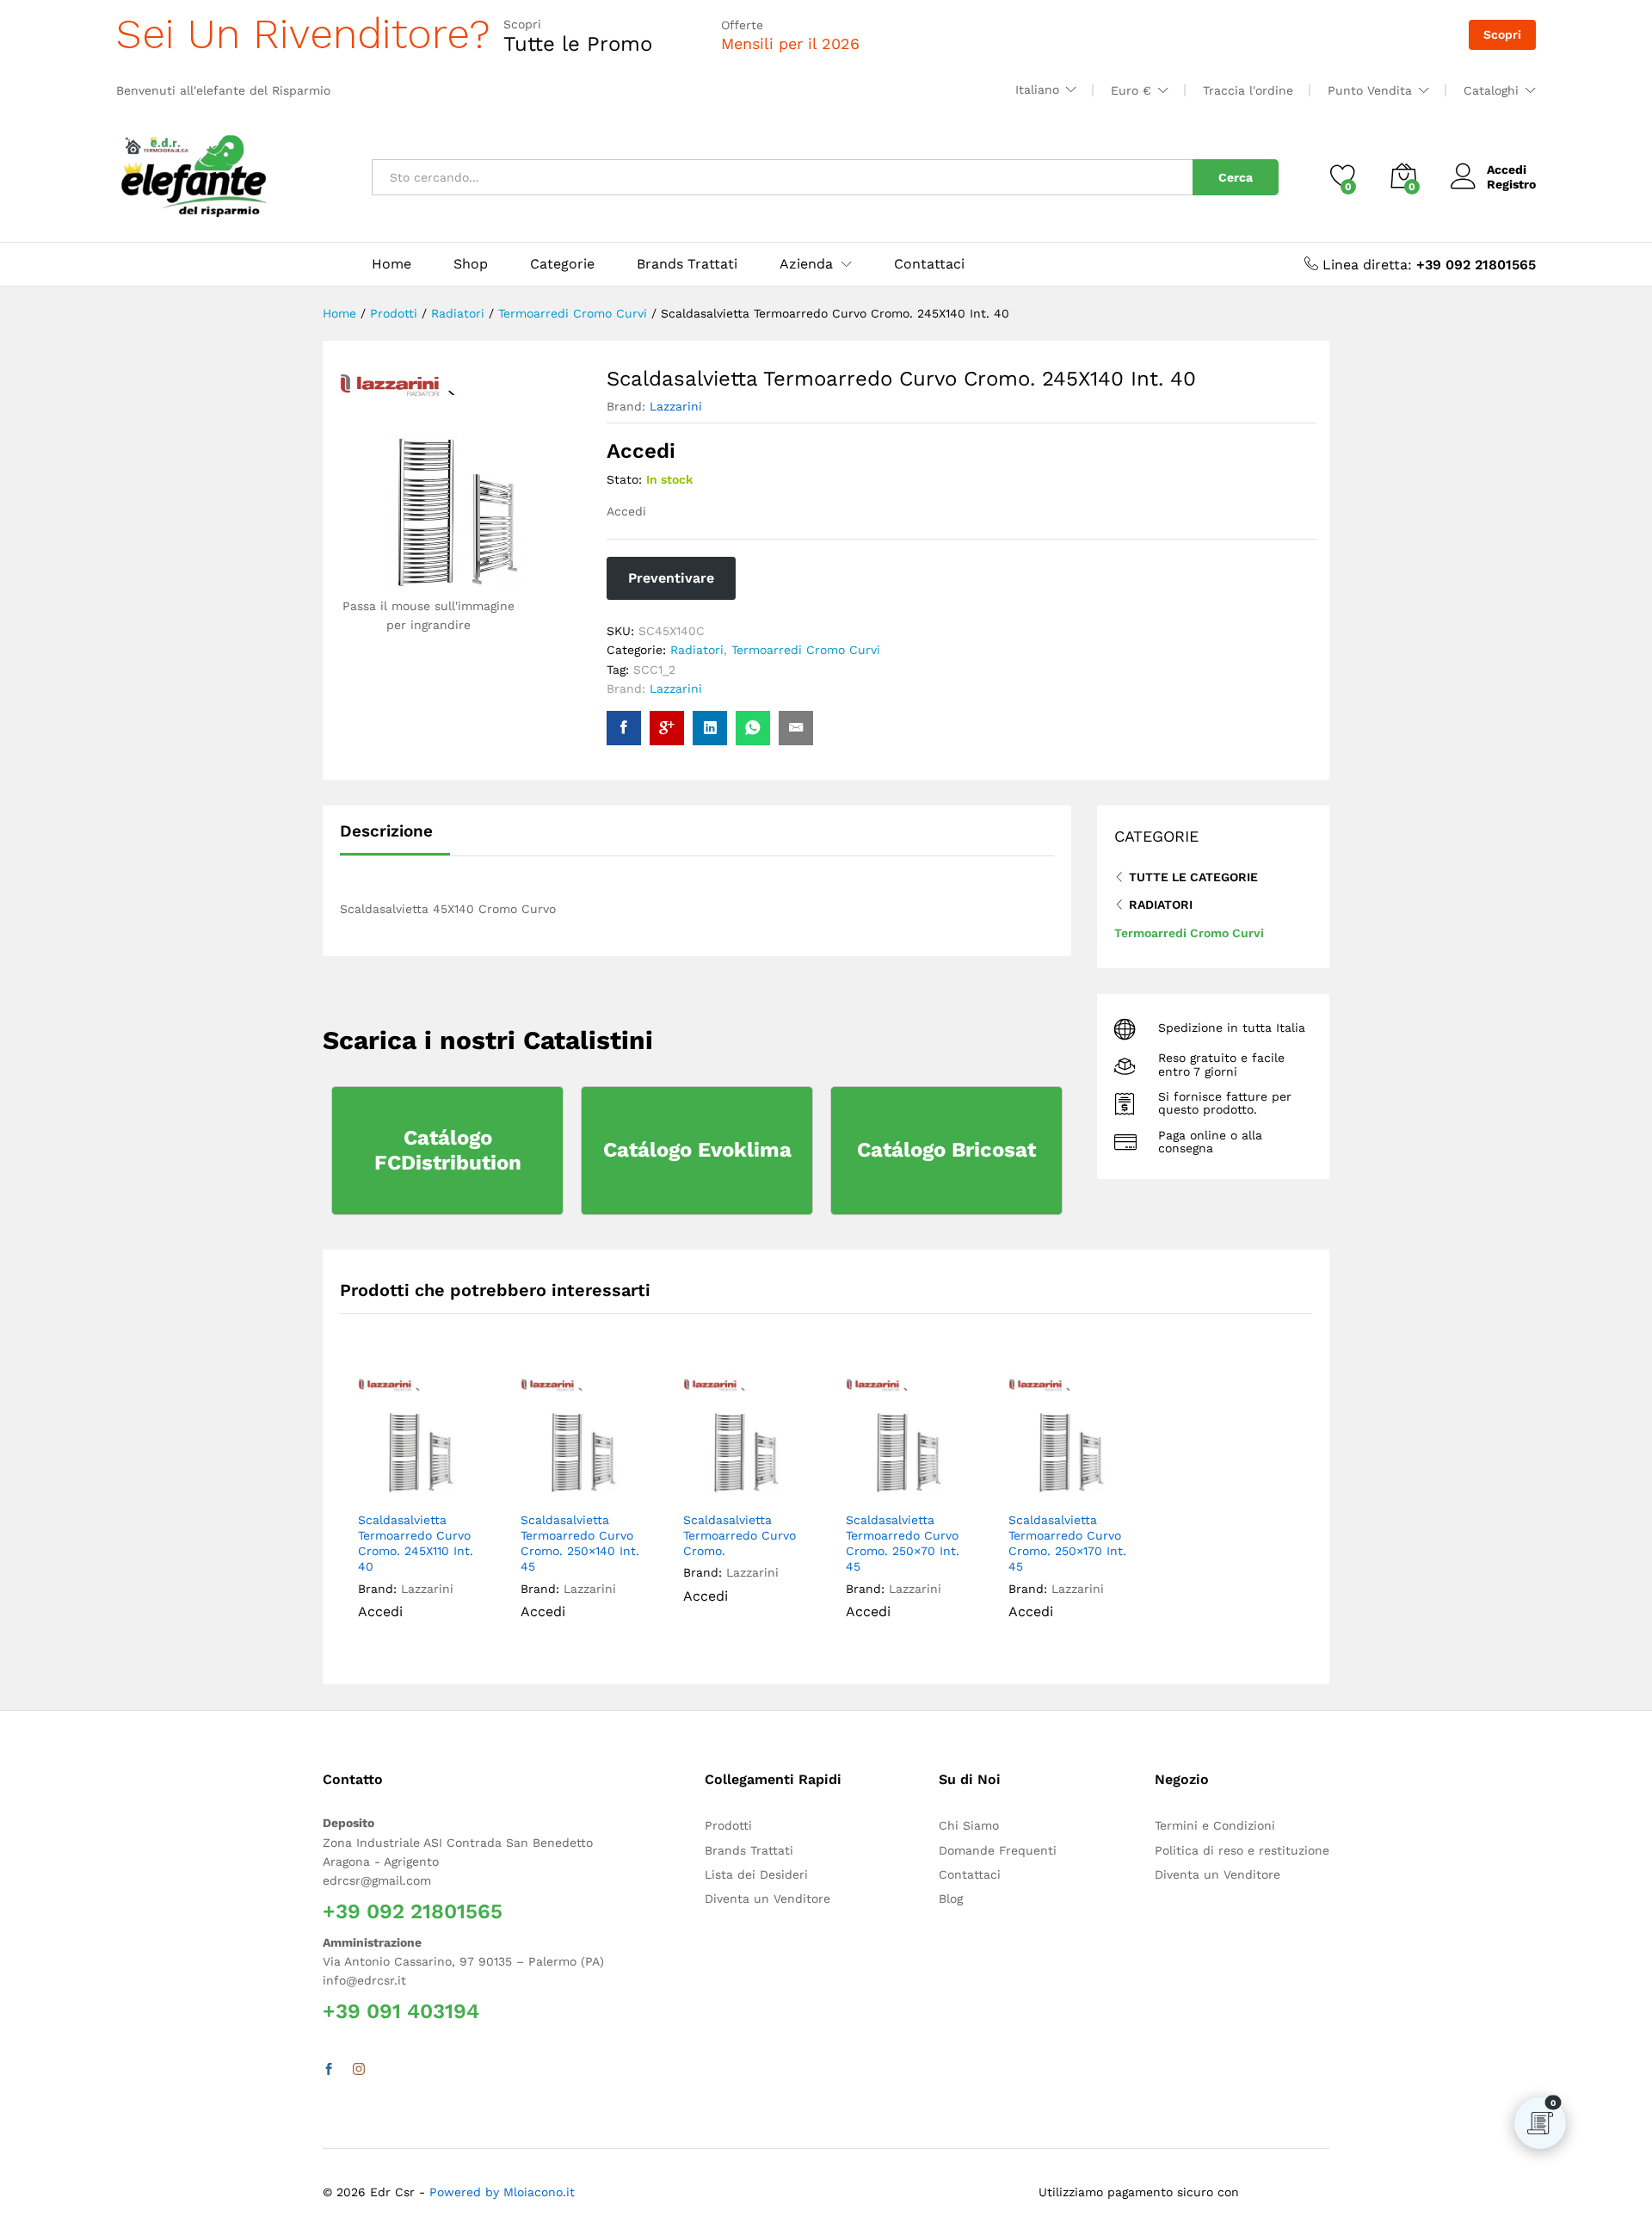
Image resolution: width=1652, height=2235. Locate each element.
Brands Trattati (687, 264)
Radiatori (697, 650)
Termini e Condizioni (1215, 1825)
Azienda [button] (806, 264)
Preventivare (671, 578)
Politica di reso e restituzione (1242, 1850)
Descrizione (386, 831)
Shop (471, 264)
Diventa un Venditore (767, 1899)
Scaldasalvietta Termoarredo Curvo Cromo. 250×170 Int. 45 (1067, 1544)
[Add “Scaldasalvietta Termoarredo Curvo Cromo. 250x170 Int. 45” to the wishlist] (1083, 1483)
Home (391, 264)
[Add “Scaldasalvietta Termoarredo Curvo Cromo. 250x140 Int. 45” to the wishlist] (595, 1483)
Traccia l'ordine (1248, 90)
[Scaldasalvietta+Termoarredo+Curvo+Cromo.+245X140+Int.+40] (710, 728)
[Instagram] (359, 2070)
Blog (951, 1899)
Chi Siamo (969, 1825)
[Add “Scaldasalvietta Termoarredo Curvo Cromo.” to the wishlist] (758, 1483)
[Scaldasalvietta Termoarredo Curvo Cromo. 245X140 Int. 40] (624, 728)
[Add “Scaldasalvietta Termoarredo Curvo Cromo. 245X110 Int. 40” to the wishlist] (432, 1483)
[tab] (395, 839)
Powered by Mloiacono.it (502, 2192)
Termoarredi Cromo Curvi (806, 650)
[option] (421, 1510)
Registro (1511, 184)
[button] (465, 1483)
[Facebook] (329, 2070)
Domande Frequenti (998, 1850)
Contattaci (929, 264)
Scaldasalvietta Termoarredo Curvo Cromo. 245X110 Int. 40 (416, 1544)
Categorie (562, 264)
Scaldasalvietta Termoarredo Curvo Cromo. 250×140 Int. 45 (580, 1544)
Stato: (624, 479)
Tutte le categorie (1193, 877)
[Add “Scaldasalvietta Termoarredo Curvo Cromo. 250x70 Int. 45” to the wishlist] (920, 1483)
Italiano (1037, 90)
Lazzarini (676, 406)
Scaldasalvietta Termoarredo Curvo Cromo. (740, 1535)
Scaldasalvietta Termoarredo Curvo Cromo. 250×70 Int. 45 (903, 1544)
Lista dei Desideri (756, 1874)
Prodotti (728, 1825)
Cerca (1236, 177)
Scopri (1502, 34)
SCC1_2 (654, 670)
